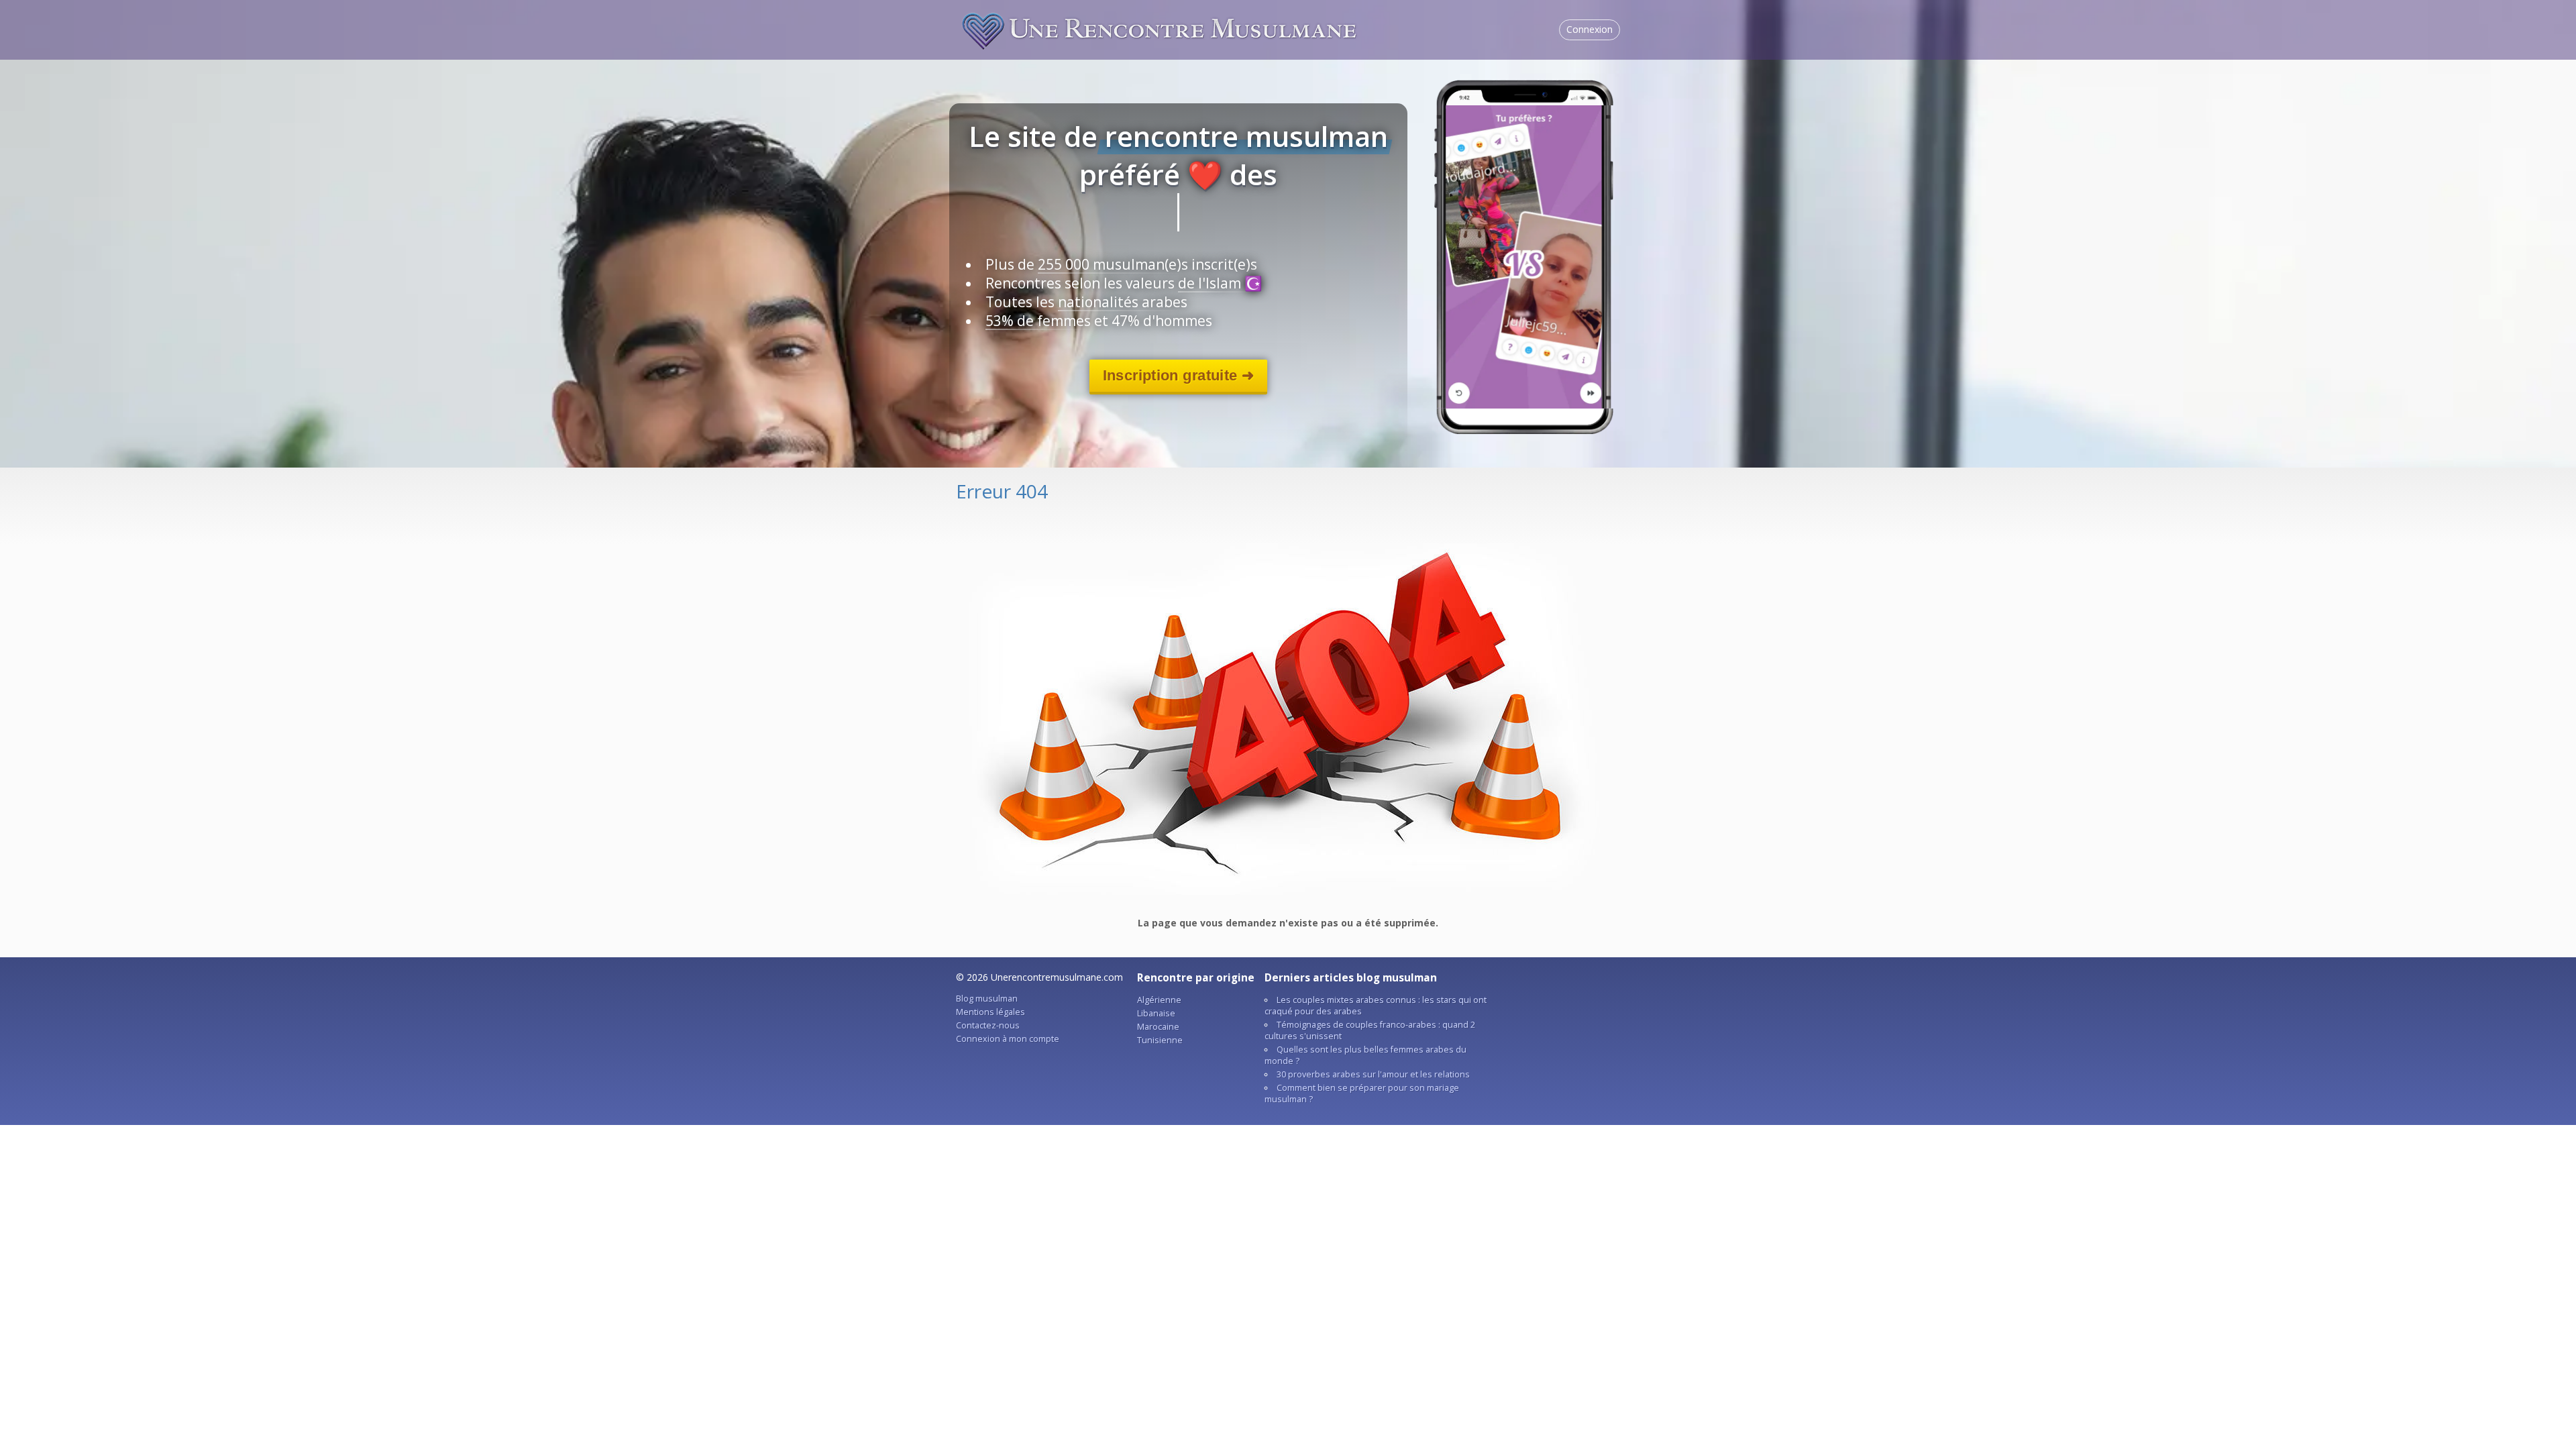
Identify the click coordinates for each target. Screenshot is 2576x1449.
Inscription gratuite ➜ (1178, 375)
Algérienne (1159, 1000)
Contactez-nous (988, 1025)
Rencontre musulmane (1161, 30)
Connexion (1590, 29)
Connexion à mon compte (1008, 1039)
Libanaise (1156, 1013)
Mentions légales (990, 1012)
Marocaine (1158, 1027)
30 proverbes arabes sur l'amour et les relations (1373, 1074)
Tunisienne (1160, 1040)
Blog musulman (987, 999)
